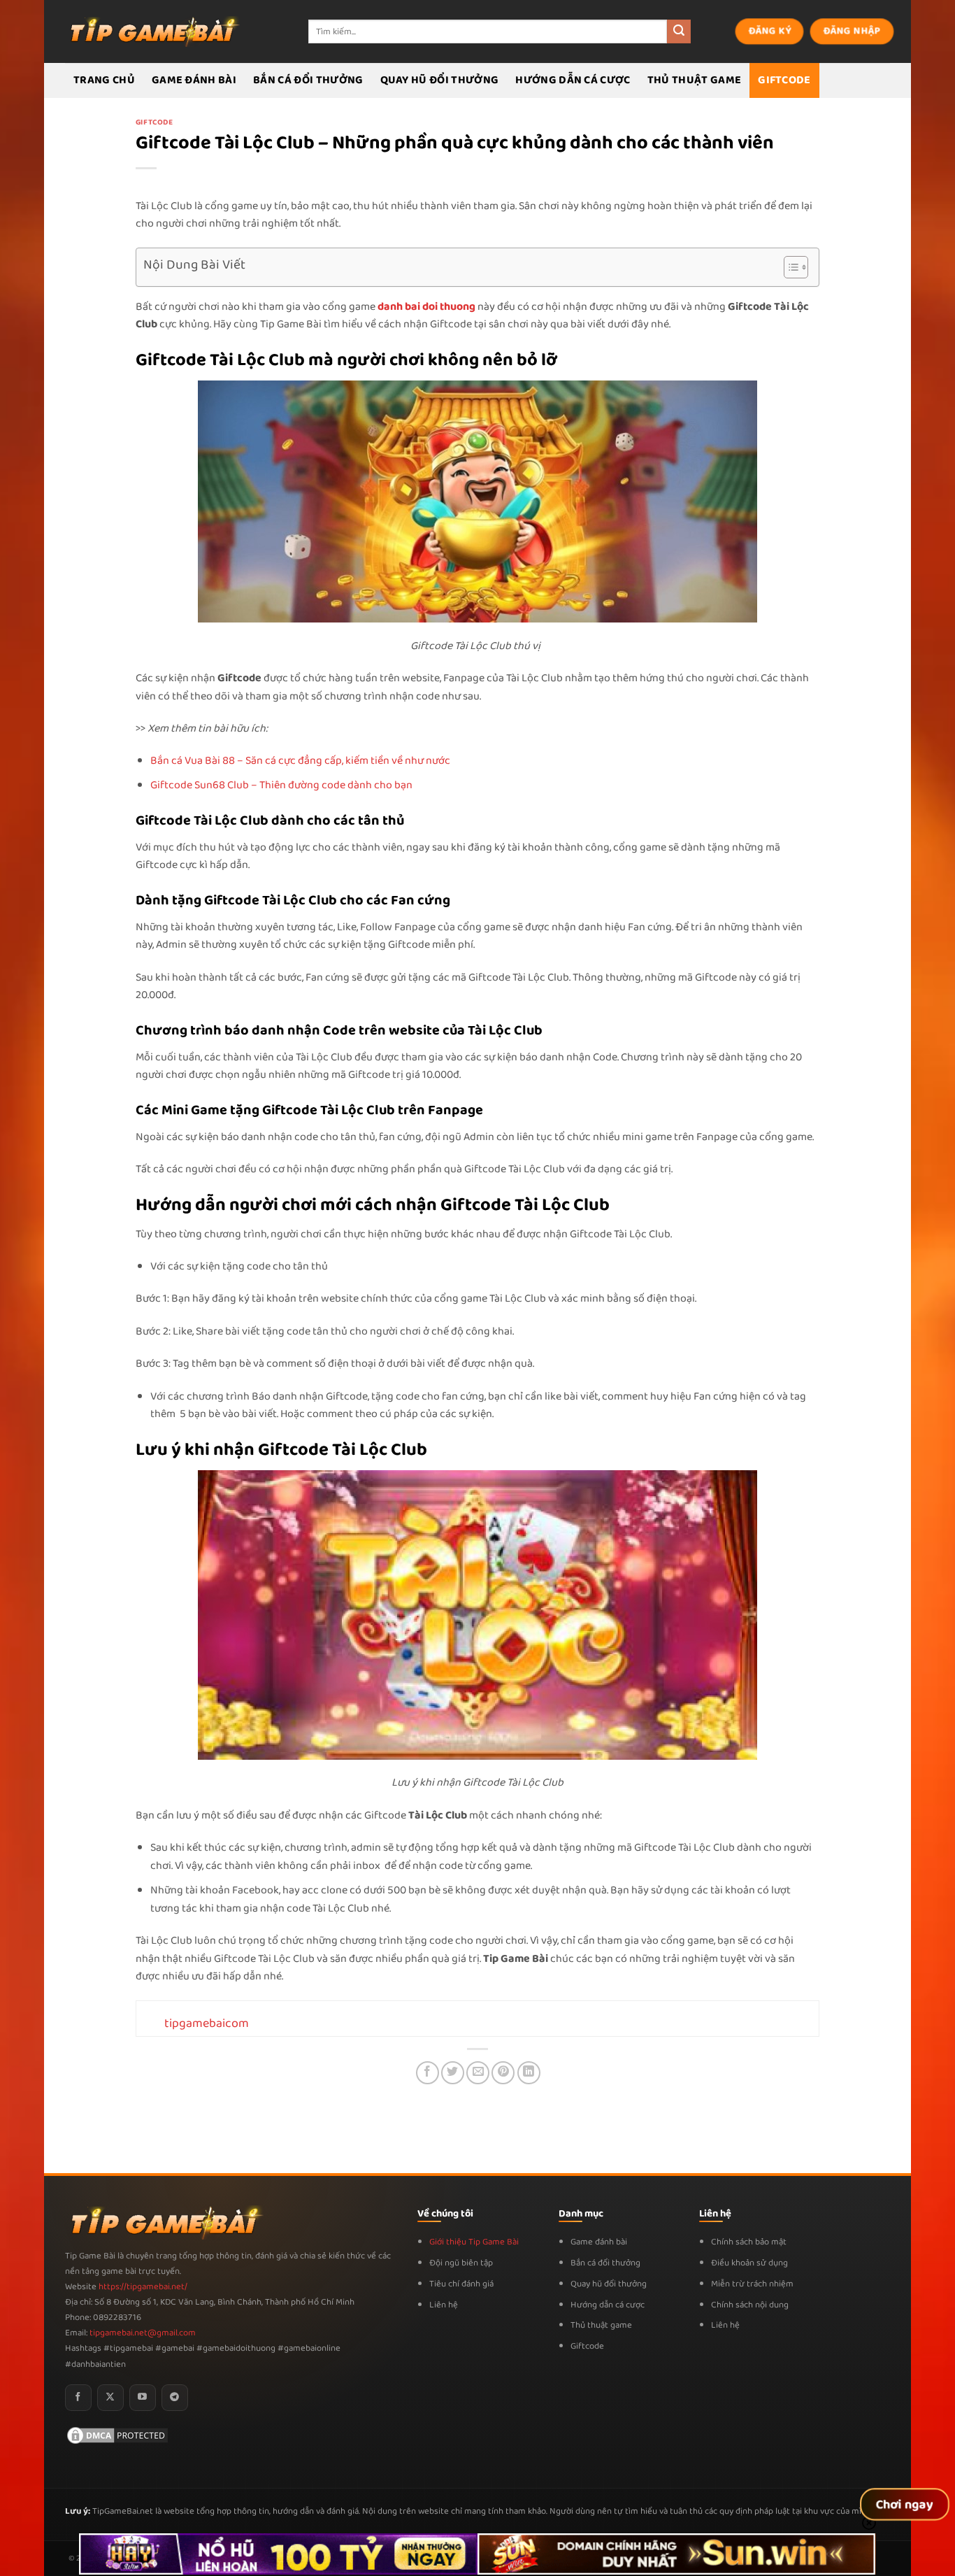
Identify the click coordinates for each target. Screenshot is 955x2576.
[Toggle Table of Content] (789, 267)
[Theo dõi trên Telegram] (175, 2398)
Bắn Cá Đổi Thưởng (308, 80)
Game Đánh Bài (194, 80)
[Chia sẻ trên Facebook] (428, 2073)
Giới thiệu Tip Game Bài (474, 2242)
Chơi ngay (905, 2505)
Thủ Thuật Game (694, 80)
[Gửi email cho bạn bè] (478, 2073)
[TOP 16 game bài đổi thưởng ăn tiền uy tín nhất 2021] (152, 31)
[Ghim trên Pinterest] (503, 2073)
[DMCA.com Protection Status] (117, 2435)
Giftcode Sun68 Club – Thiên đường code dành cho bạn (281, 785)
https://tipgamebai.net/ (142, 2287)
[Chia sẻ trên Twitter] (453, 2073)
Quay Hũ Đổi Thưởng (440, 80)
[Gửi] (679, 31)
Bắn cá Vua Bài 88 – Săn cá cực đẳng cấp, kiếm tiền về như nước (300, 761)
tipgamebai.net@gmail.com (143, 2333)
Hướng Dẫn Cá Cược (573, 80)
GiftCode (784, 80)
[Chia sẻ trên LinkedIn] (529, 2073)
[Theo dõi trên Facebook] (78, 2398)
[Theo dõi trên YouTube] (143, 2398)
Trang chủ (104, 80)
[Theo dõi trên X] (110, 2398)
